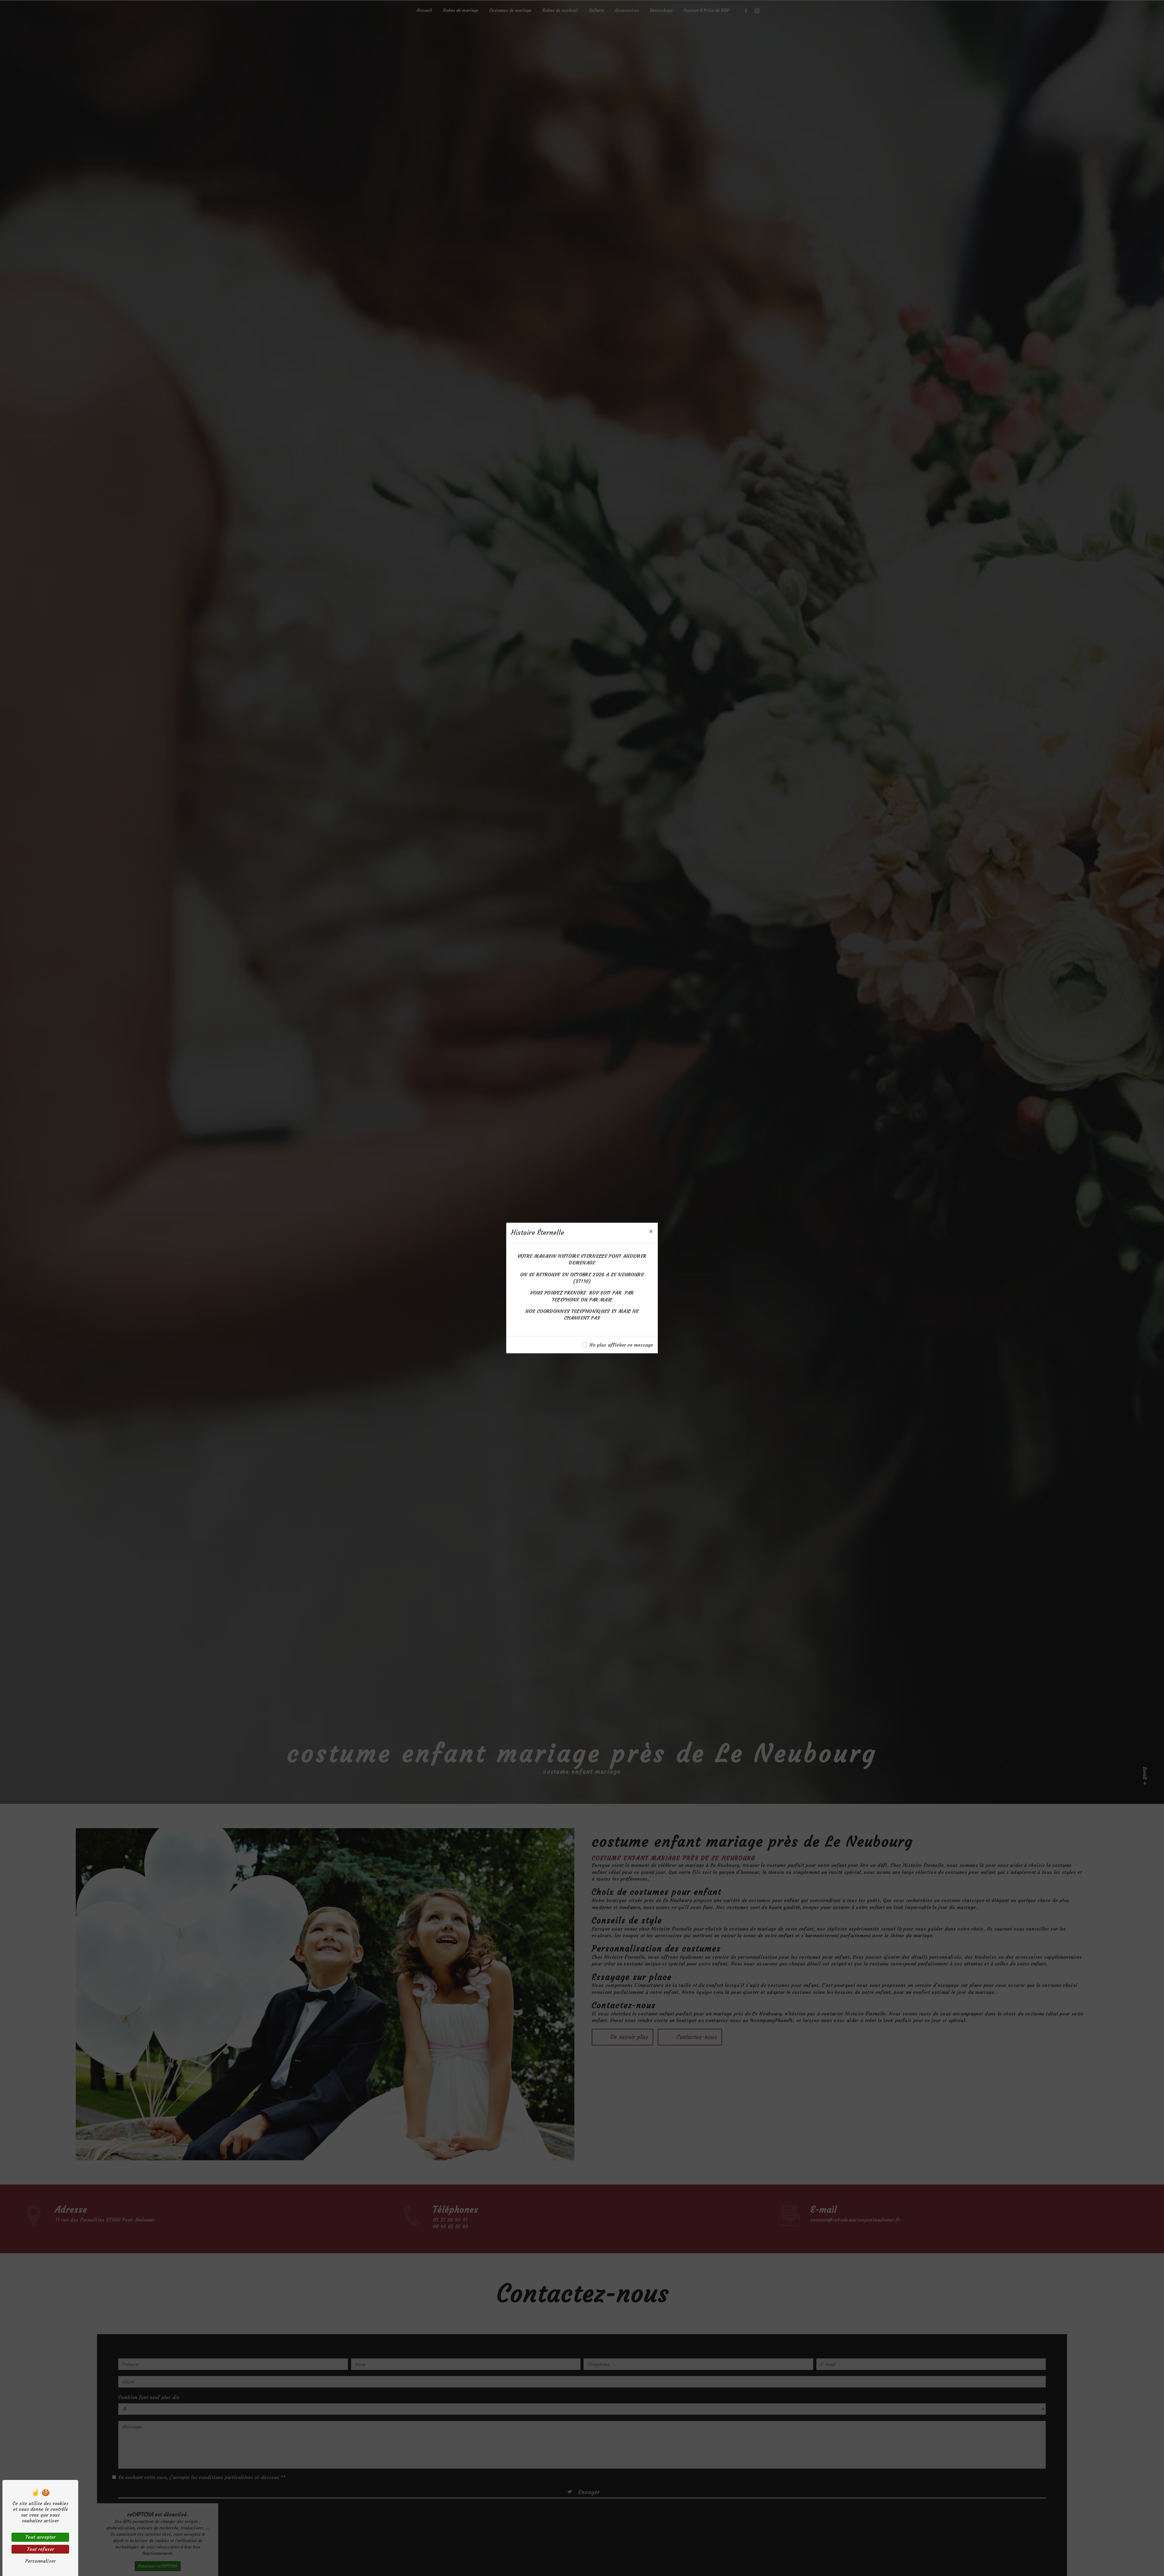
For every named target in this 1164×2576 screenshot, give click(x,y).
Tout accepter (40, 2537)
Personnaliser (40, 2561)
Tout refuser (40, 2549)
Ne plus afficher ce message (621, 1345)
